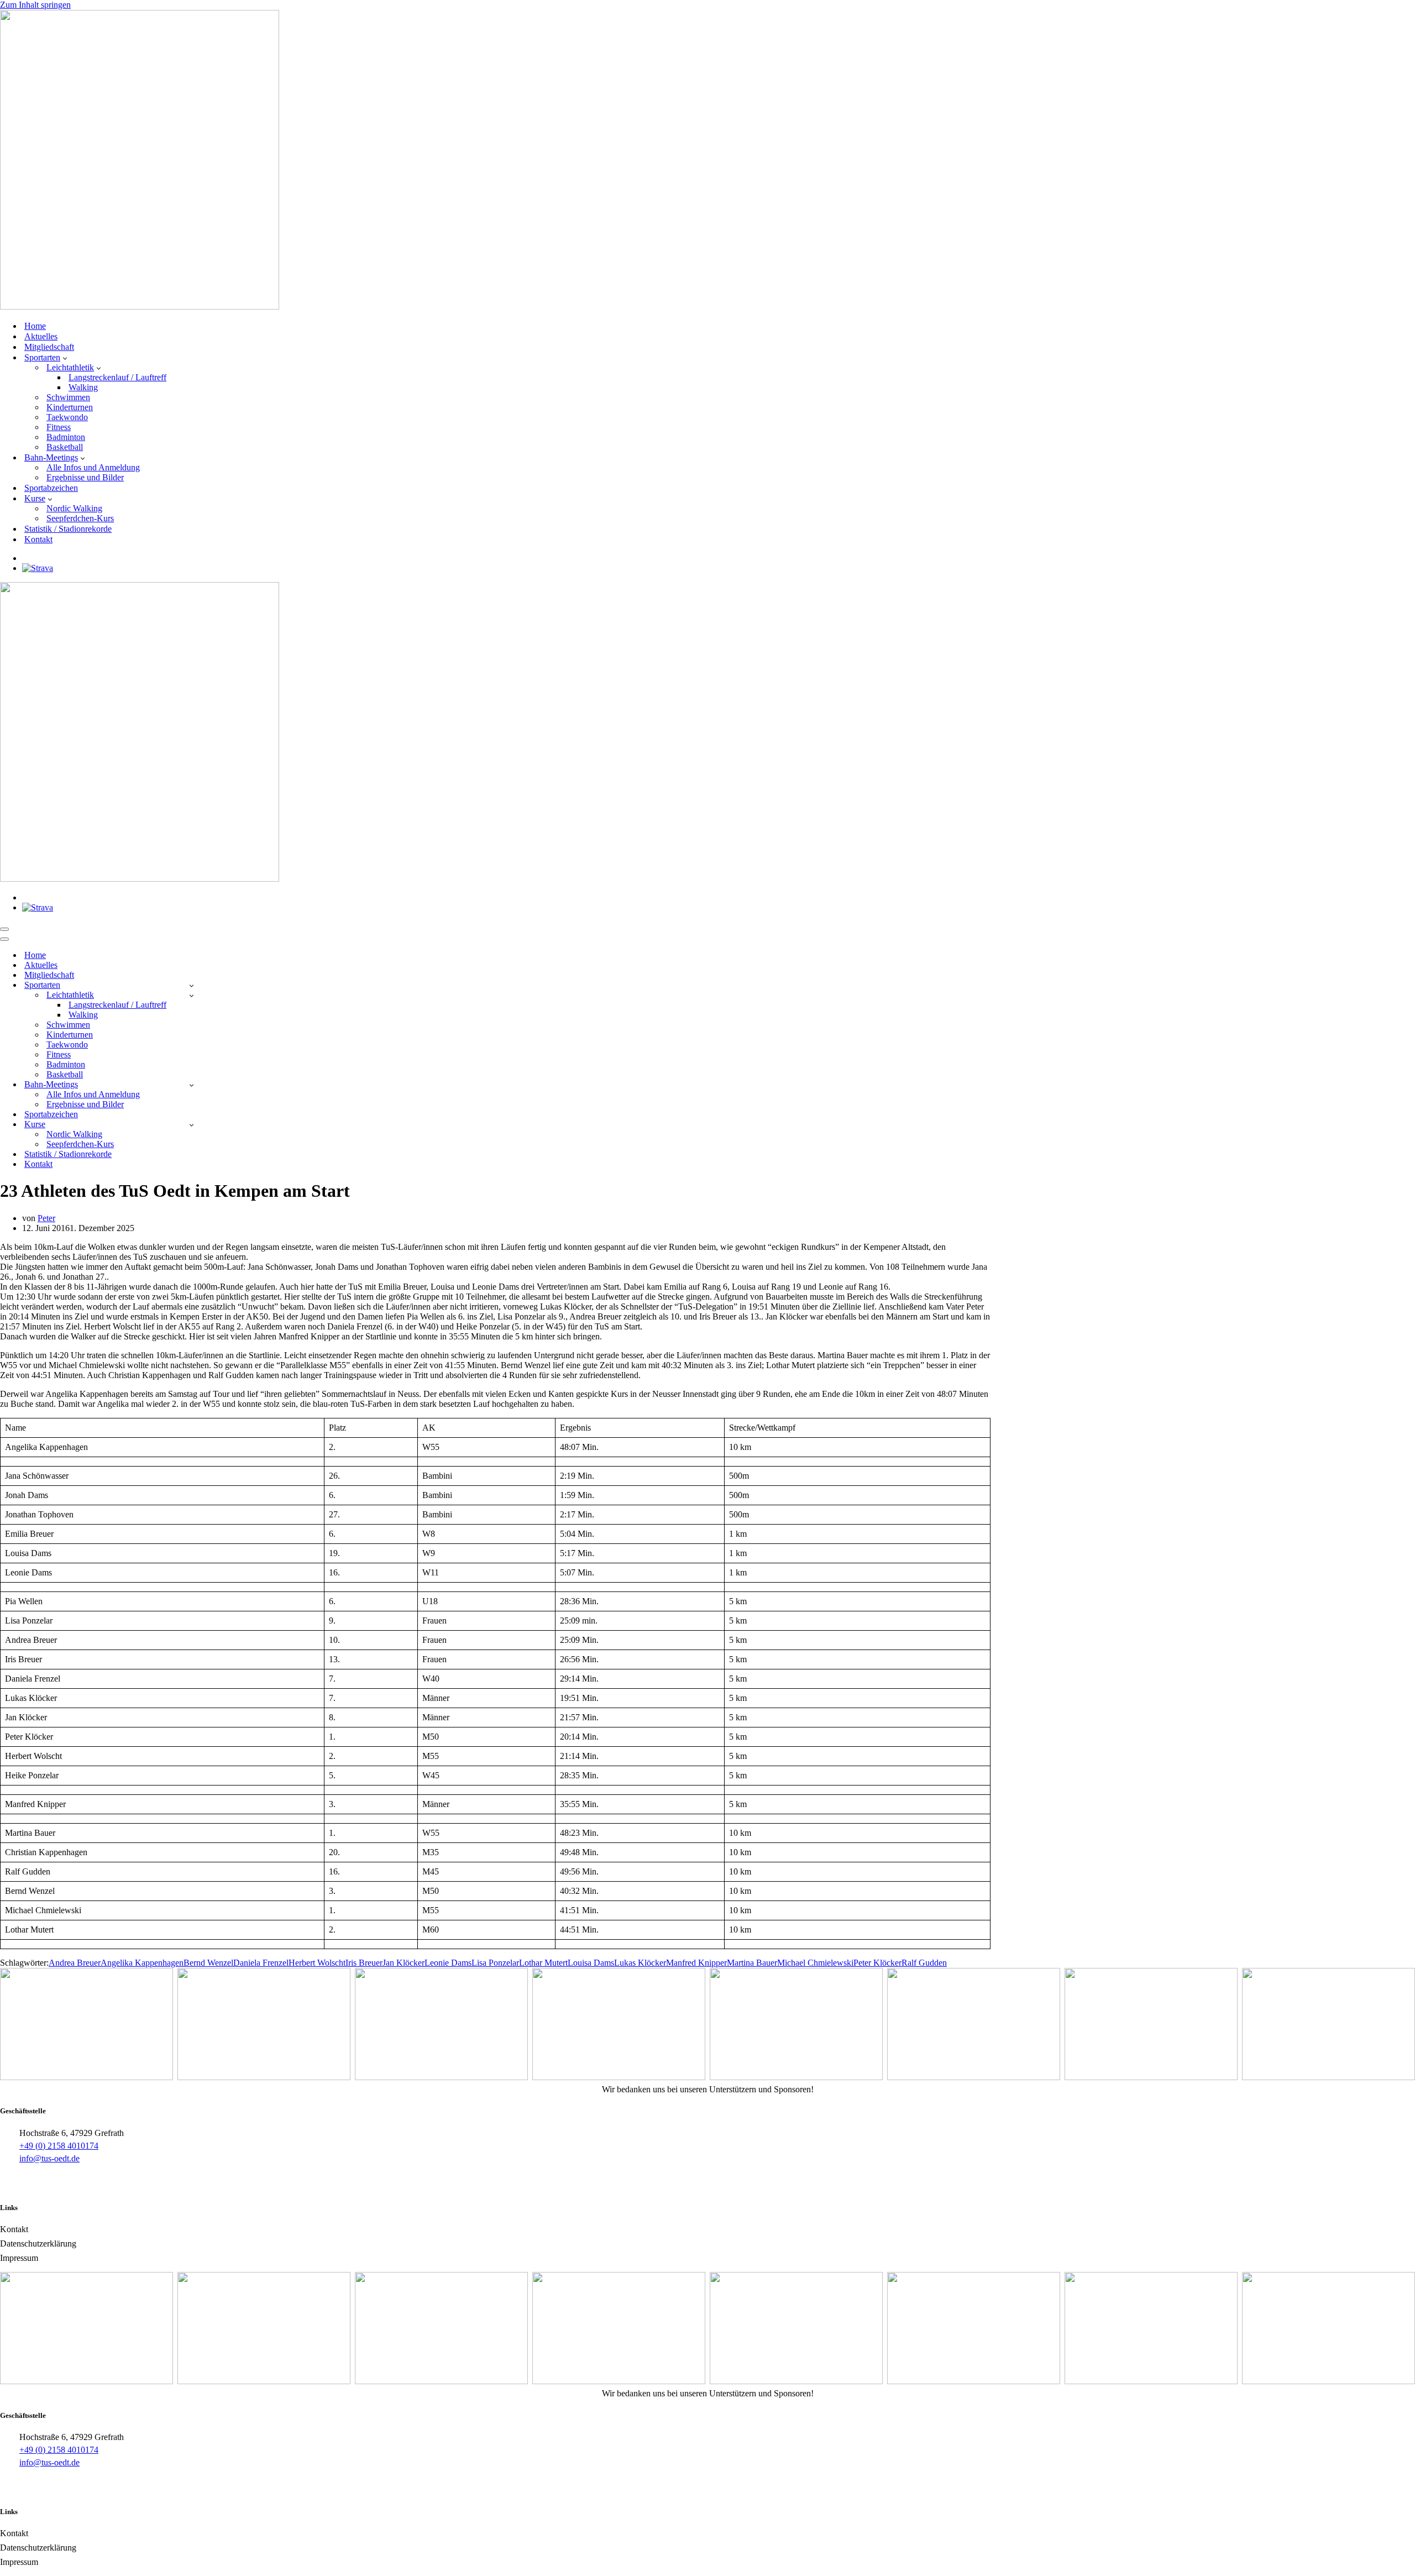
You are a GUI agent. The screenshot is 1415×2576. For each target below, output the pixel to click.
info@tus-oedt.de (49, 2158)
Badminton (66, 437)
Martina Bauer (752, 1963)
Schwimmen (68, 397)
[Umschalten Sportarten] (192, 985)
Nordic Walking (74, 508)
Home (35, 326)
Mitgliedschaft (49, 347)
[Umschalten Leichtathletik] (192, 995)
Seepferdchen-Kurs (80, 518)
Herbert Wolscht (317, 1963)
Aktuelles (41, 336)
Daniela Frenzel (261, 1963)
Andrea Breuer (75, 1963)
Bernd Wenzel (208, 1963)
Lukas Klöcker (640, 1963)
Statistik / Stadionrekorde (68, 529)
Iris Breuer (364, 1963)
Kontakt (38, 539)
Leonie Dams (448, 1963)
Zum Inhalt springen (35, 5)
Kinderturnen (70, 407)
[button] (65, 358)
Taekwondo (67, 417)
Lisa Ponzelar (495, 1963)
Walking (83, 387)
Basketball (65, 447)
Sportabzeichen (51, 488)
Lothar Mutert (543, 1963)
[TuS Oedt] (140, 307)
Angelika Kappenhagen (142, 1963)
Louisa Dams (591, 1963)
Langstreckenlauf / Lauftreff (117, 377)
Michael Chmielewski (815, 1963)
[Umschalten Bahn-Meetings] (192, 1085)
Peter (46, 1218)
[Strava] (38, 568)
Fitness (59, 427)
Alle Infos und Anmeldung (93, 467)
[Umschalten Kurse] (192, 1125)
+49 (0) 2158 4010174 (59, 2146)
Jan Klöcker (403, 1963)
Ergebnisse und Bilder (85, 477)
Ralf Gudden (924, 1963)
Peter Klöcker (877, 1963)
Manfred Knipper (696, 1963)
